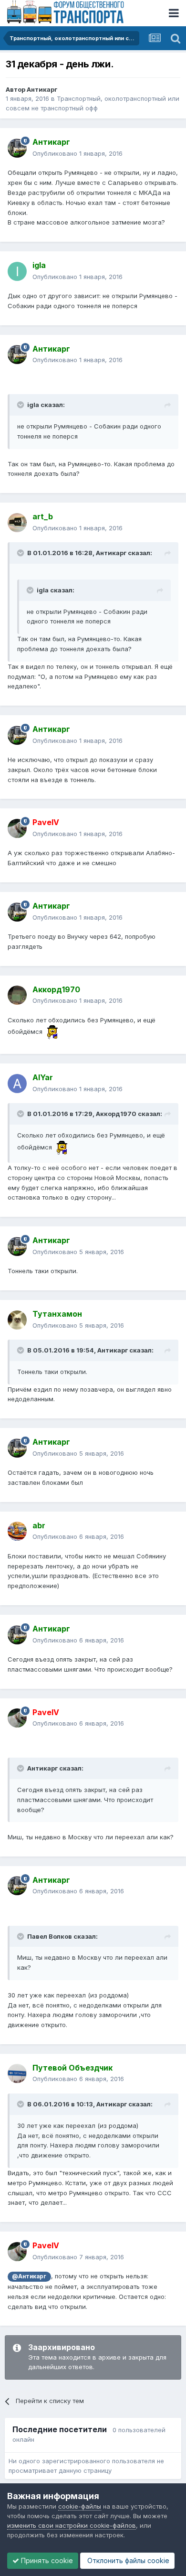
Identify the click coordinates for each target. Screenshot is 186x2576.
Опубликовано (77, 153)
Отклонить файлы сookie (127, 2560)
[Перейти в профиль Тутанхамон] (17, 1320)
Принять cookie (46, 2560)
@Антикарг (29, 2276)
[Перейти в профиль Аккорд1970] (17, 995)
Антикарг (42, 89)
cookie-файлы (80, 2506)
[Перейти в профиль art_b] (17, 523)
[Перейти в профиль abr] (17, 1531)
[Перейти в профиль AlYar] (17, 1084)
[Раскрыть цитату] (21, 405)
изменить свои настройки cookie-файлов (72, 2525)
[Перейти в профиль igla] (17, 271)
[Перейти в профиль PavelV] (17, 828)
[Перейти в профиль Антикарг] (17, 148)
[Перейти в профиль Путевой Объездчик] (17, 2073)
